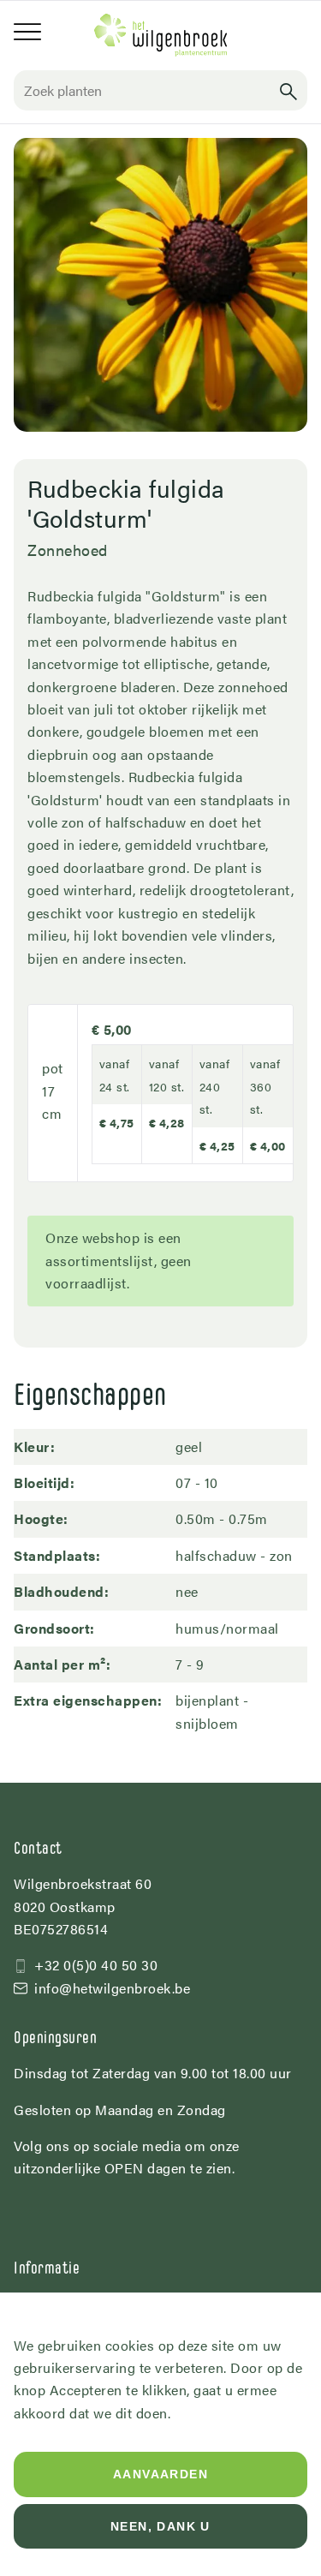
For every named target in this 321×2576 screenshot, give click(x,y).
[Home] (161, 35)
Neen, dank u (160, 2526)
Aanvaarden (160, 2474)
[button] (288, 90)
